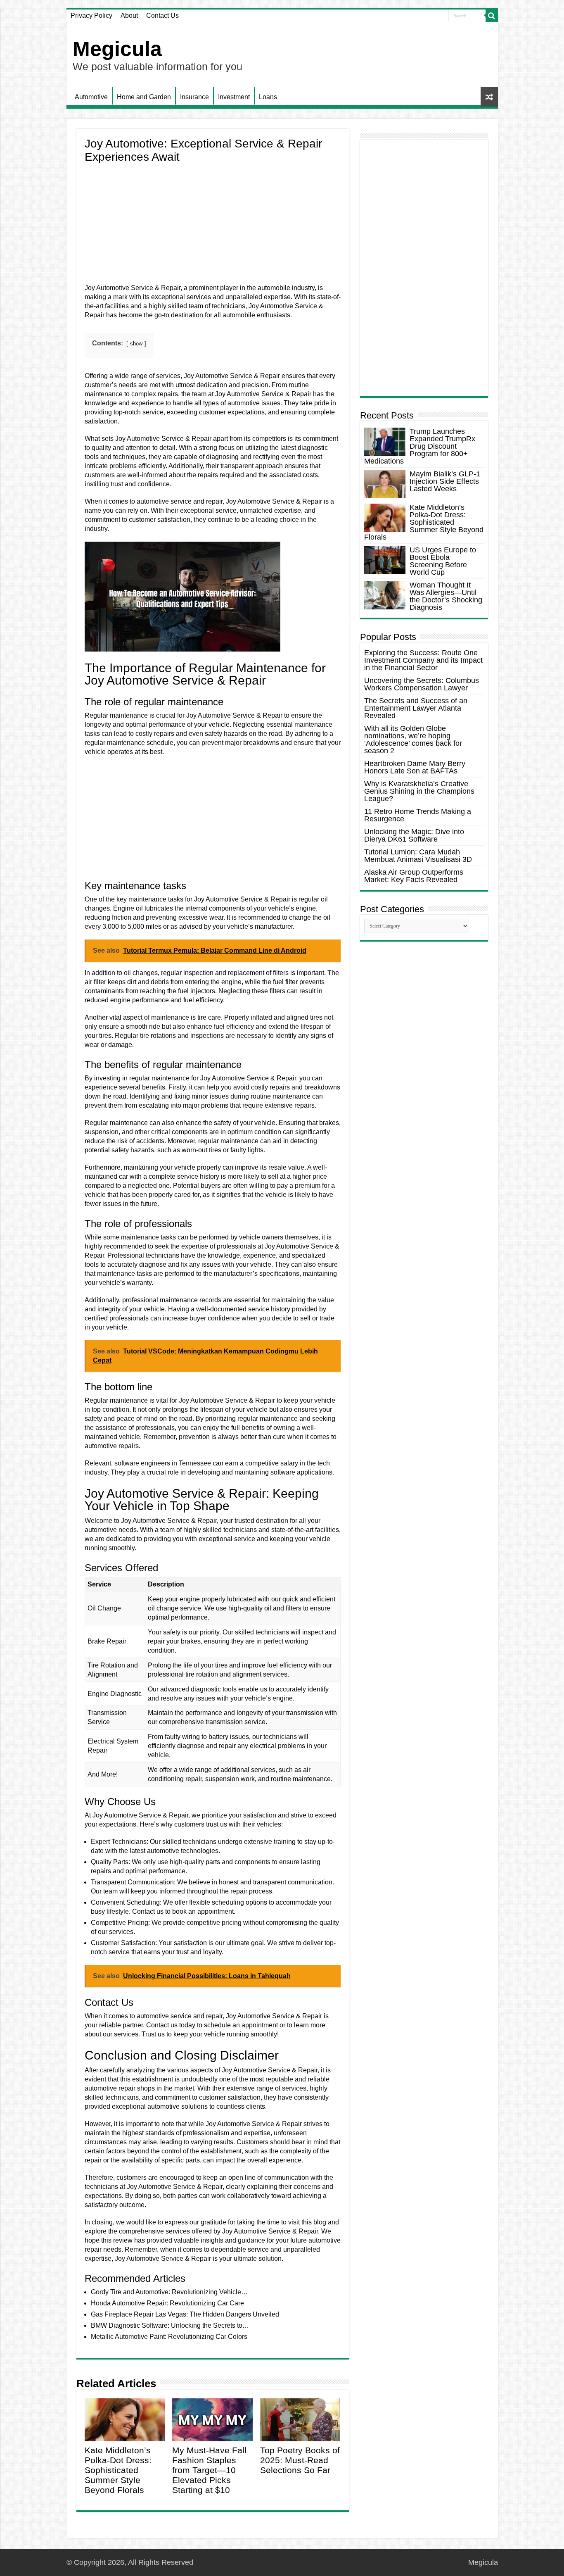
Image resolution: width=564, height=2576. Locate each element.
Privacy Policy (91, 15)
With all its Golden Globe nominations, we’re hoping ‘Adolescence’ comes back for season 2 (413, 740)
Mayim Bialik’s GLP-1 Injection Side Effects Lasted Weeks (445, 481)
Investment (234, 97)
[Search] (492, 16)
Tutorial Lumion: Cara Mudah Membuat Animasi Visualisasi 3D (418, 856)
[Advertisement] (213, 226)
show (136, 344)
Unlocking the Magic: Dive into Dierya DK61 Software (414, 835)
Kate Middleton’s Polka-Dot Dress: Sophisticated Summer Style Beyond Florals (118, 2470)
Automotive (91, 97)
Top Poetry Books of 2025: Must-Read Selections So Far (300, 2460)
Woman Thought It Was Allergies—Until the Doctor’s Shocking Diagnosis (446, 596)
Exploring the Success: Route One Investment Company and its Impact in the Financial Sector (423, 660)
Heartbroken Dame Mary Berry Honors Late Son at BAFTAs (415, 767)
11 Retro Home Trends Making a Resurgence (418, 815)
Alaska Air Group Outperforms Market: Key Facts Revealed (414, 876)
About (129, 15)
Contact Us (162, 15)
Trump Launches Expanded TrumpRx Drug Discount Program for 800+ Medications (420, 446)
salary (289, 1463)
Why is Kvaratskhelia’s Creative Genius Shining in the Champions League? (419, 791)
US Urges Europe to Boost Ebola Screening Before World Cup (443, 561)
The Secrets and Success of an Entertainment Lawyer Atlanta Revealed (416, 708)
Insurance (194, 97)
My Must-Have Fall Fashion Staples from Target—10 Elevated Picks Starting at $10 (209, 2470)
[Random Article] (489, 97)
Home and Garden (144, 97)
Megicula (117, 49)
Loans (268, 97)
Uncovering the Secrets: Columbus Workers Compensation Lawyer (422, 684)
